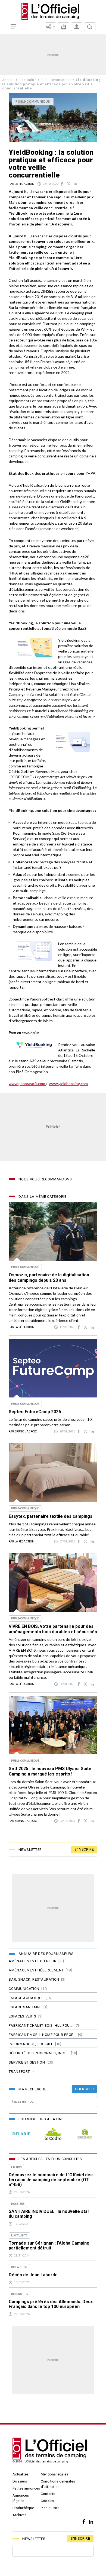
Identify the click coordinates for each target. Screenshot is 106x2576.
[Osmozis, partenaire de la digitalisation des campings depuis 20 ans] (53, 1231)
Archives (19, 2515)
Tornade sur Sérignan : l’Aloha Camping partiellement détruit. (49, 2246)
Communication (24, 1989)
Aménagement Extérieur (33, 1961)
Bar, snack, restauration (34, 1979)
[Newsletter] (64, 27)
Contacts (48, 2494)
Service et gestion (27, 2062)
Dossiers (20, 2481)
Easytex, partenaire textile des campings (51, 1516)
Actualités (21, 2474)
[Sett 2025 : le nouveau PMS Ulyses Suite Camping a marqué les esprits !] (53, 1725)
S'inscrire (84, 1849)
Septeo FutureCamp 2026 (35, 1412)
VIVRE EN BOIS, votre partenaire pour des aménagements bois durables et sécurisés (53, 1629)
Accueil (9, 80)
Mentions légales (54, 2474)
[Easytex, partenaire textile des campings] (53, 1473)
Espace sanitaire (25, 2007)
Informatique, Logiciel (31, 2044)
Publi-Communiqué (56, 80)
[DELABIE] (21, 2134)
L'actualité (28, 80)
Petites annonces (26, 2488)
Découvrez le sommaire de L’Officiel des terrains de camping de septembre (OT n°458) (51, 2180)
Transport (19, 2072)
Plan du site (50, 2508)
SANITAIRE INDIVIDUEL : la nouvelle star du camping (49, 2214)
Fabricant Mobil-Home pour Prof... (42, 2035)
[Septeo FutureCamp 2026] (53, 1368)
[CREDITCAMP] (85, 2134)
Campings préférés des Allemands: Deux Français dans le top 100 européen (51, 2304)
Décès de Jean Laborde (33, 2275)
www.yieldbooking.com (68, 1084)
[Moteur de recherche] (90, 27)
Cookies (47, 2501)
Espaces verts (22, 2016)
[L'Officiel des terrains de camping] (53, 11)
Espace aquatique (26, 1998)
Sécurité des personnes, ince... (39, 2053)
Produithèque (23, 2508)
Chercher (84, 2089)
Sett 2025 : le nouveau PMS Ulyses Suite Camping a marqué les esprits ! (50, 1771)
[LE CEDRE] (53, 2134)
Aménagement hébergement (36, 1970)
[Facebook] (82, 2522)
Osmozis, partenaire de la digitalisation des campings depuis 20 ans (49, 1278)
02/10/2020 (51, 184)
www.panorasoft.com (27, 1084)
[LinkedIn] (90, 2522)
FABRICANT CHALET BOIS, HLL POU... (41, 2025)
